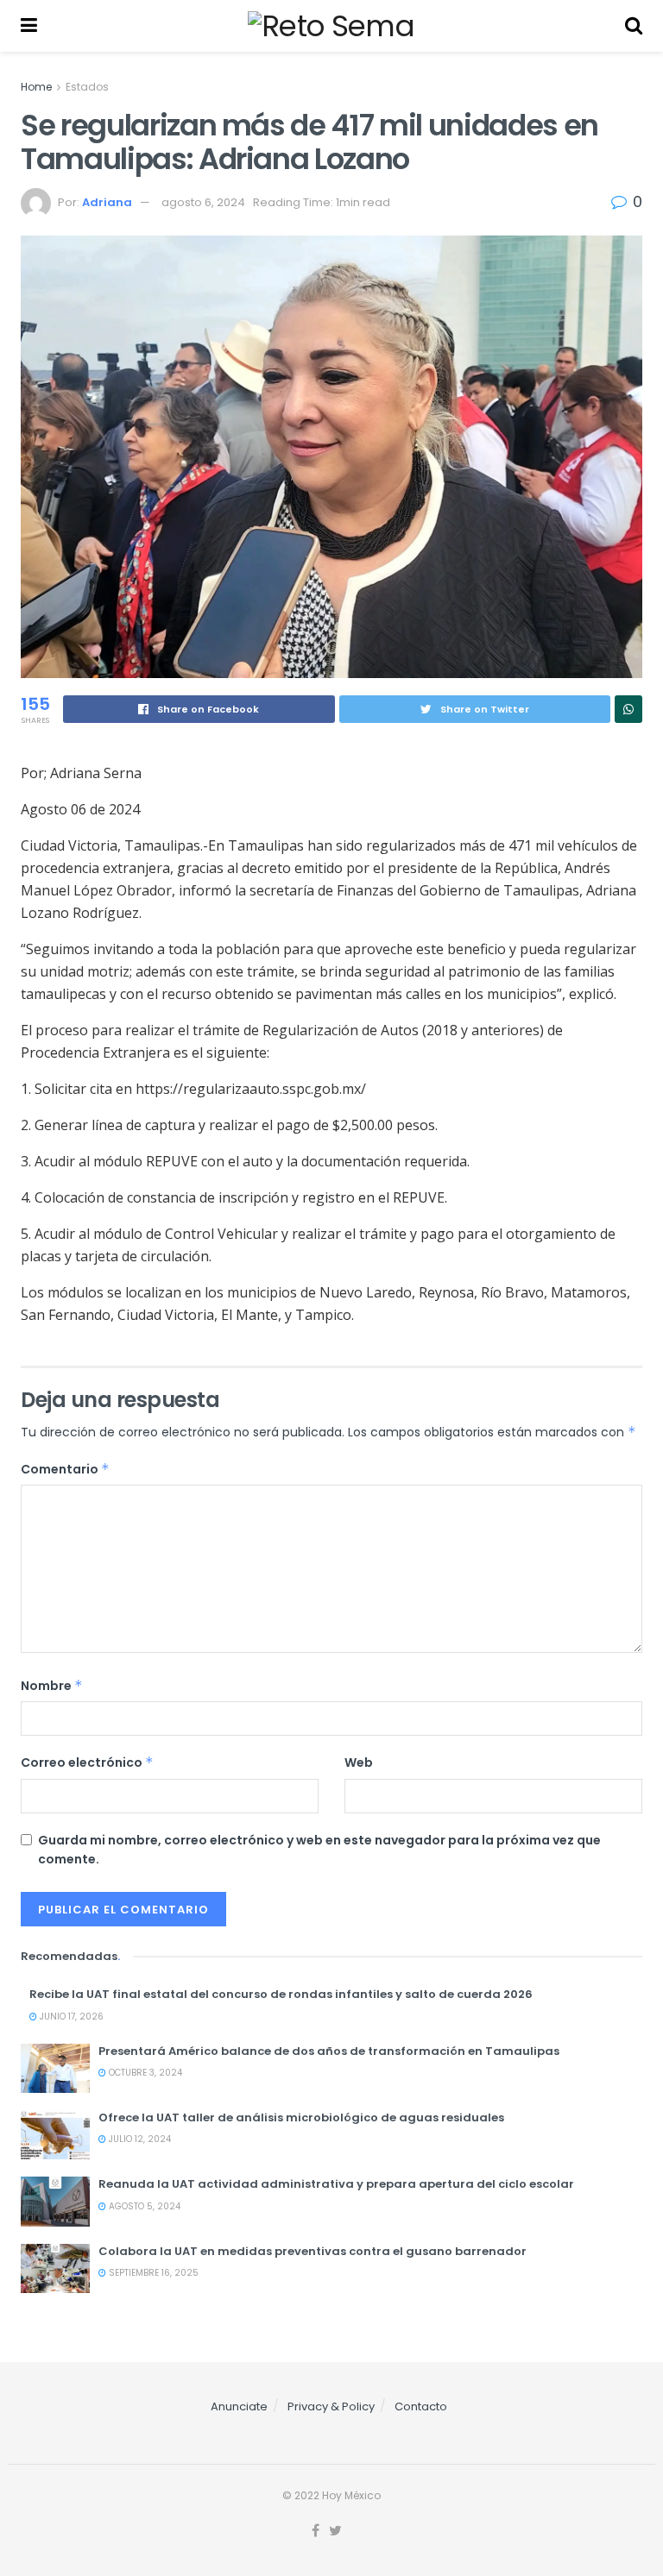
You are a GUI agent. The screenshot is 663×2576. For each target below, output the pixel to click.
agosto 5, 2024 (143, 2206)
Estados (87, 87)
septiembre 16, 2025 (152, 2273)
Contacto (421, 2406)
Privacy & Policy (331, 2406)
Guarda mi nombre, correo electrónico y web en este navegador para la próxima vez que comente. (319, 1850)
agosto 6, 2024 (203, 202)
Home (36, 87)
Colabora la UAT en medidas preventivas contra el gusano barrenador (313, 2251)
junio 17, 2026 (70, 2017)
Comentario (65, 1469)
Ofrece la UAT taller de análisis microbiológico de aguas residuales (301, 2117)
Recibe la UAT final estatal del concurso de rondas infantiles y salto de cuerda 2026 (281, 1994)
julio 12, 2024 (139, 2139)
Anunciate (239, 2406)
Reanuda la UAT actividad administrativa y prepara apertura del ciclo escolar (336, 2184)
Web (359, 1762)
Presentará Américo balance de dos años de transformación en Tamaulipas (329, 2051)
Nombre (52, 1686)
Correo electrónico (87, 1762)
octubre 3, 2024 (144, 2073)
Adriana (107, 202)
